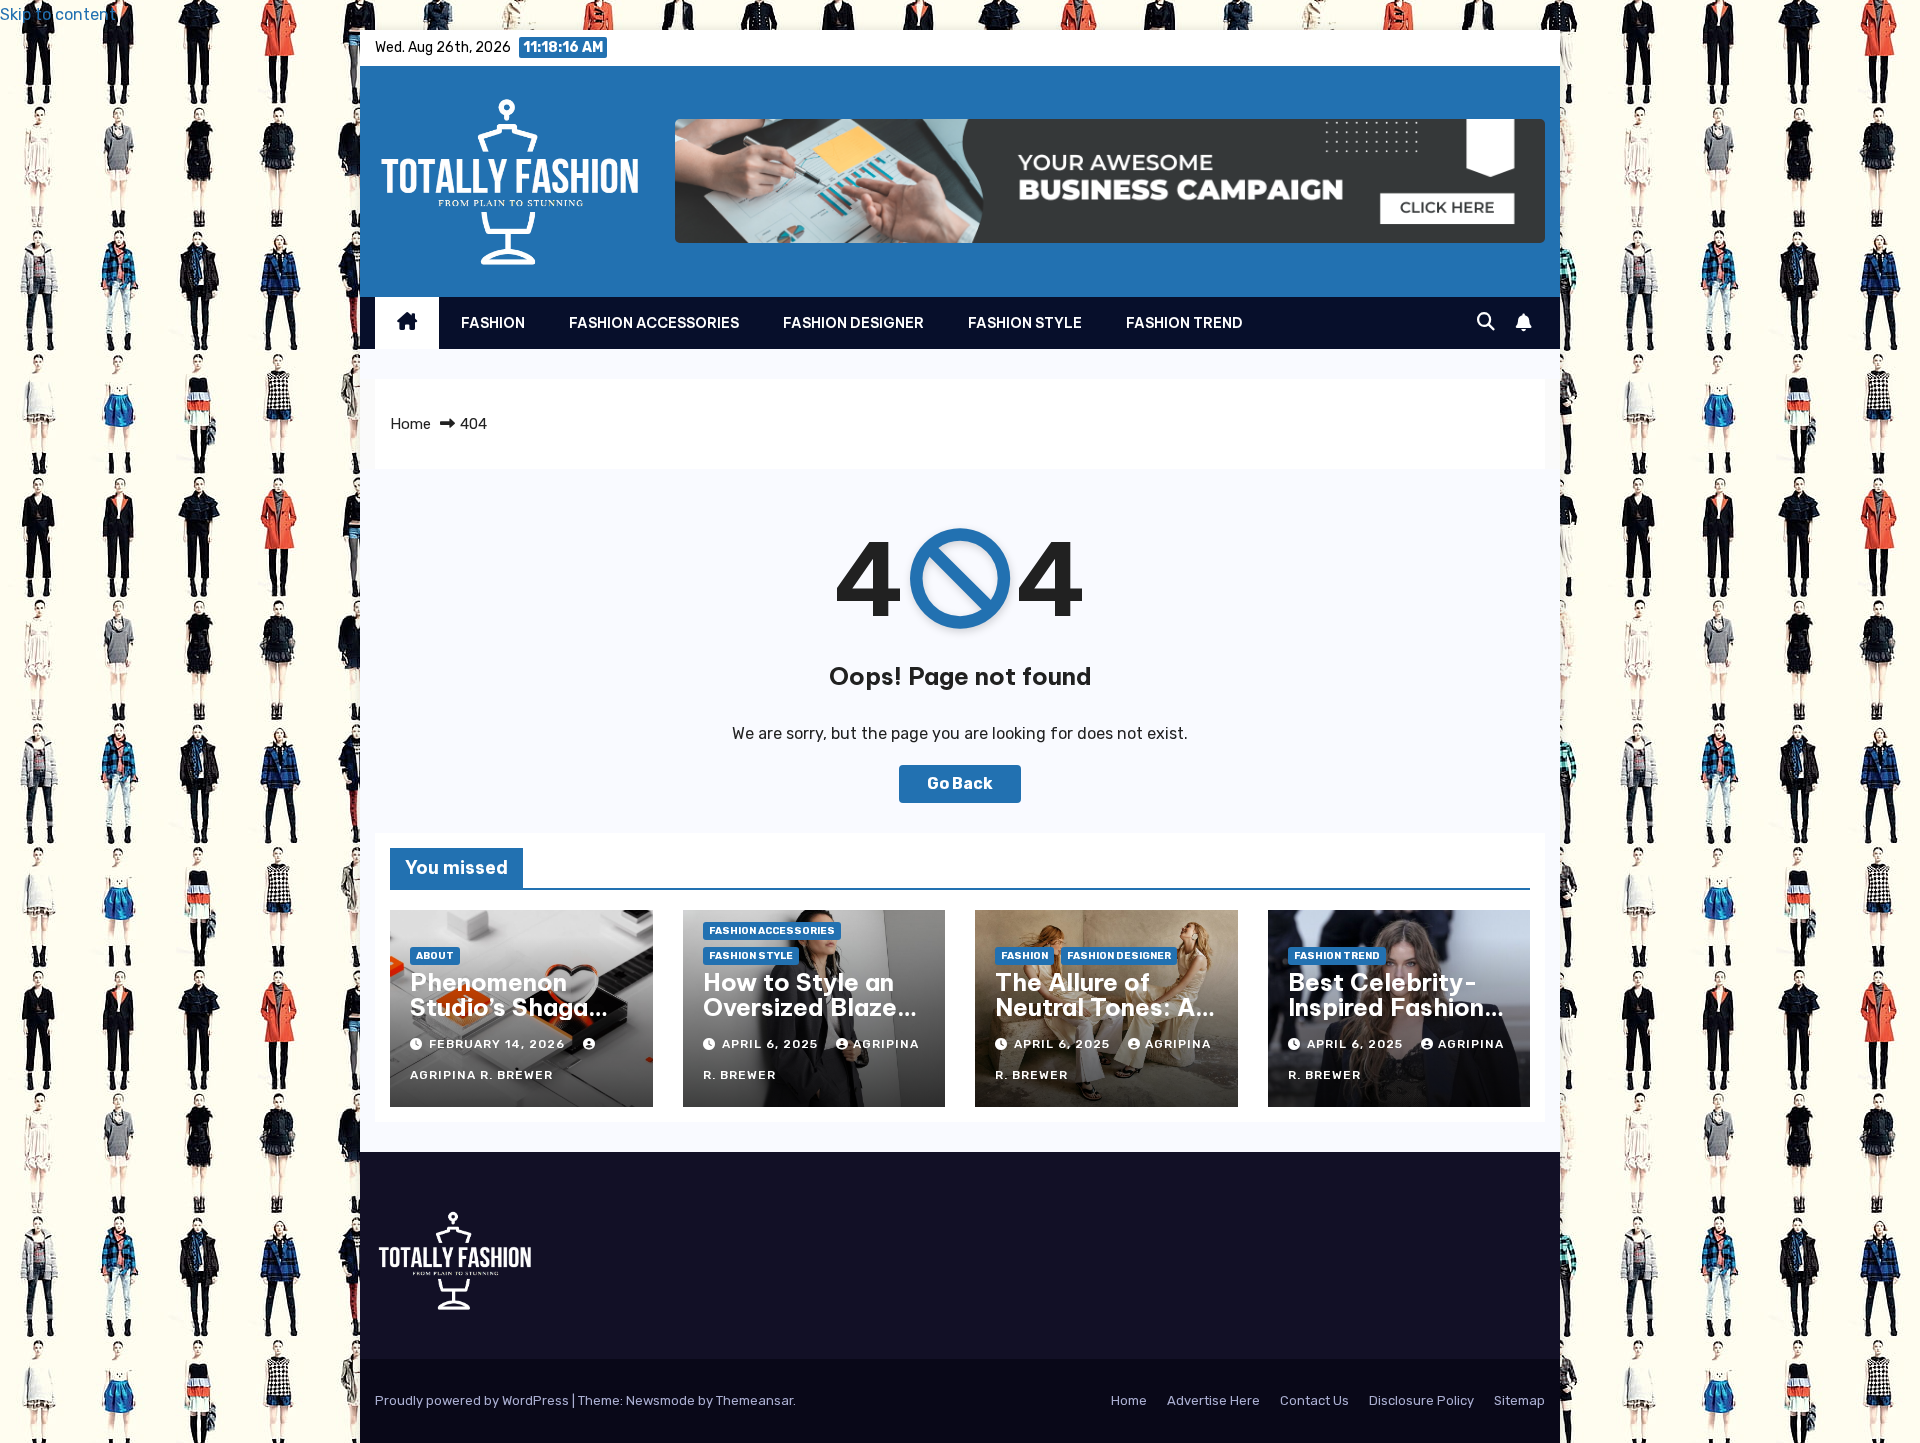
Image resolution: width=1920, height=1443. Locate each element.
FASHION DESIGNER (853, 323)
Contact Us (1314, 1400)
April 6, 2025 (772, 1044)
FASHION (493, 323)
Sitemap (1519, 1400)
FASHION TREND (1184, 323)
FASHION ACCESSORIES (654, 323)
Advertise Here (1213, 1400)
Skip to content (58, 14)
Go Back (960, 783)
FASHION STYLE (1025, 323)
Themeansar (754, 1400)
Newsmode (660, 1400)
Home (410, 424)
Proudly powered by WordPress (473, 1400)
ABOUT (435, 956)
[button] (1486, 322)
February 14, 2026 (499, 1044)
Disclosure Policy (1421, 1400)
